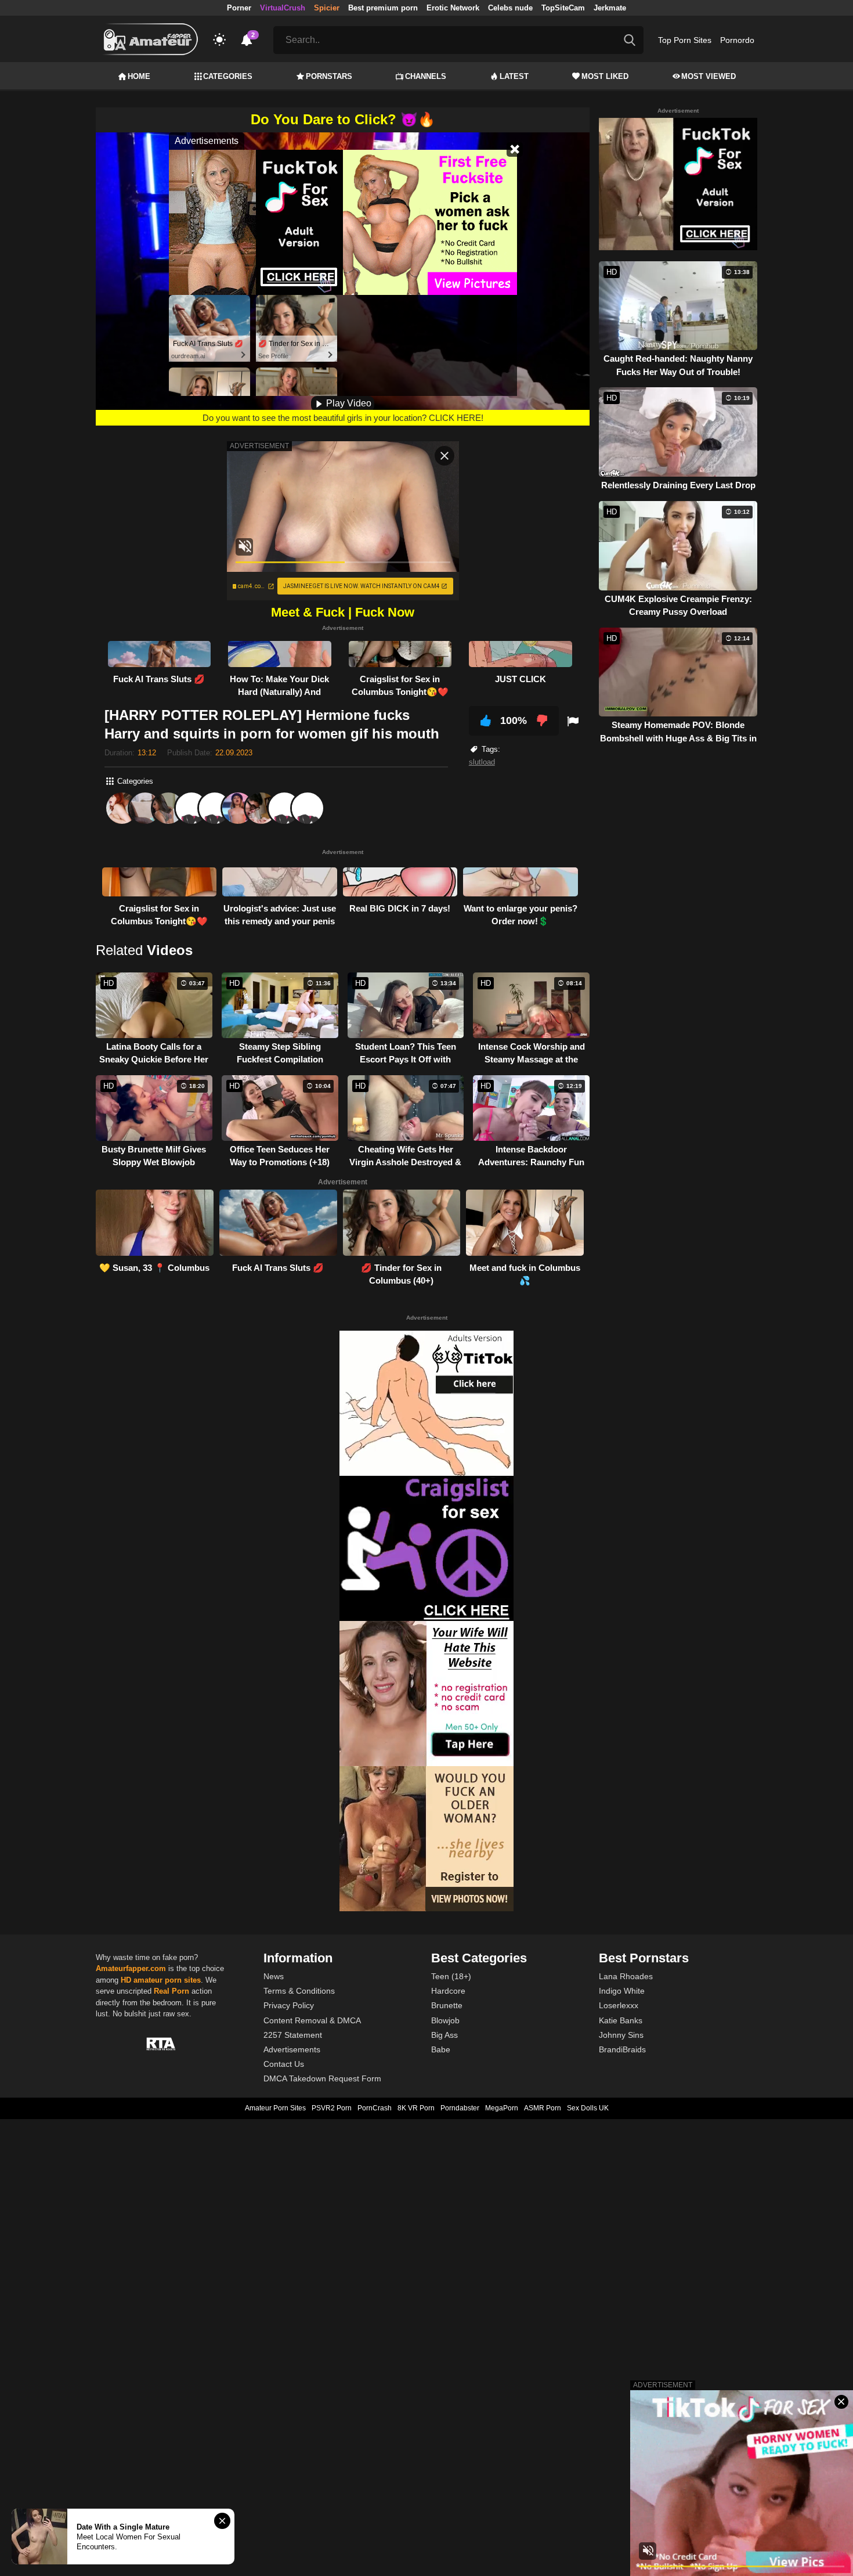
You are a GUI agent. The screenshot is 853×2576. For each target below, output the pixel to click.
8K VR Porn (416, 2108)
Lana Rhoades (626, 1976)
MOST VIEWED (709, 76)
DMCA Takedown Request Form (322, 2078)
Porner (239, 8)
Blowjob (445, 2020)
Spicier (327, 8)
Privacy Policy (289, 2005)
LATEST (514, 76)
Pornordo (737, 40)
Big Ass (444, 2035)
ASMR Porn (543, 2108)
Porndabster (460, 2108)
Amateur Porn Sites (275, 2108)
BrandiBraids (622, 2049)
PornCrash (375, 2108)
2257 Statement (293, 2035)
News (274, 1976)
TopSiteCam (563, 8)
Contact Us (284, 2064)
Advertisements (292, 2049)
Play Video (348, 403)
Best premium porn (383, 8)
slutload (482, 762)
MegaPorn (502, 2108)
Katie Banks (621, 2020)
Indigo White (622, 1991)
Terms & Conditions (299, 1991)
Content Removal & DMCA (312, 2020)
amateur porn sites (167, 1980)
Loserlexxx (619, 2005)
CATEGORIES (228, 76)
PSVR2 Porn (332, 2108)
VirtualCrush (283, 8)
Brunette (447, 2005)
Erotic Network (453, 8)
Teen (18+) (451, 1976)
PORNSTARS (329, 76)
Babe (441, 2049)
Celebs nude (510, 8)
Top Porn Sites (685, 40)
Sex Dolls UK (588, 2108)
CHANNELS (426, 76)
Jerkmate (610, 8)
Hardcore (448, 1991)
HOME (139, 76)
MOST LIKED (605, 76)
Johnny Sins (621, 2035)
